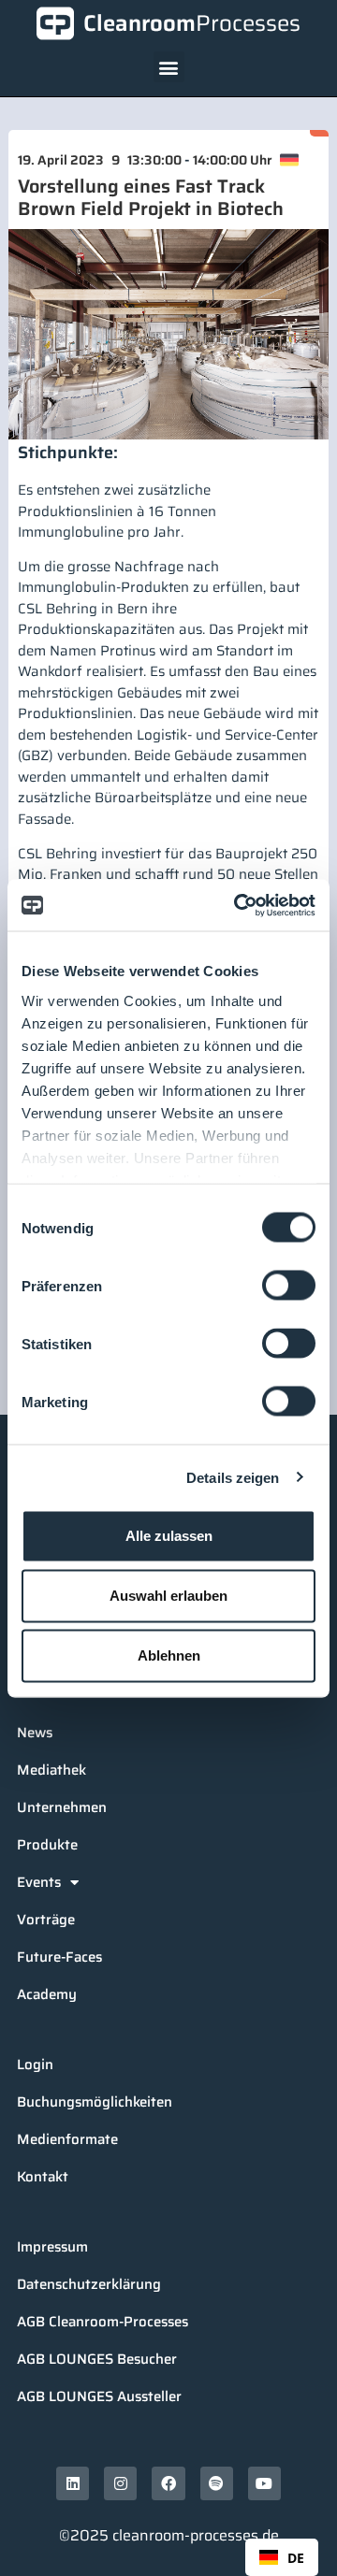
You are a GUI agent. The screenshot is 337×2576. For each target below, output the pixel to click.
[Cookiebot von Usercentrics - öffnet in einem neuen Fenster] (238, 905)
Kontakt (43, 2177)
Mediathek (51, 1770)
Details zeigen (233, 1477)
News (35, 1733)
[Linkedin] (73, 2483)
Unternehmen (62, 1807)
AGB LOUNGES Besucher (97, 2359)
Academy (47, 1994)
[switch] (289, 1286)
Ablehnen (169, 1655)
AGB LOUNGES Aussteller (99, 2396)
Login (35, 2065)
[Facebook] (168, 2483)
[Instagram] (120, 2483)
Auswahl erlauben (168, 1596)
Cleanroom (192, 23)
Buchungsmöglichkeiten (95, 2102)
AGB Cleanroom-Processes (103, 2322)
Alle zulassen (169, 1536)
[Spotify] (217, 2483)
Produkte (47, 1845)
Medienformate (67, 2139)
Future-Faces (59, 1957)
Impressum (52, 2247)
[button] (169, 67)
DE (296, 2558)
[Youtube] (264, 2483)
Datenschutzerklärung (89, 2284)
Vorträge (46, 1920)
